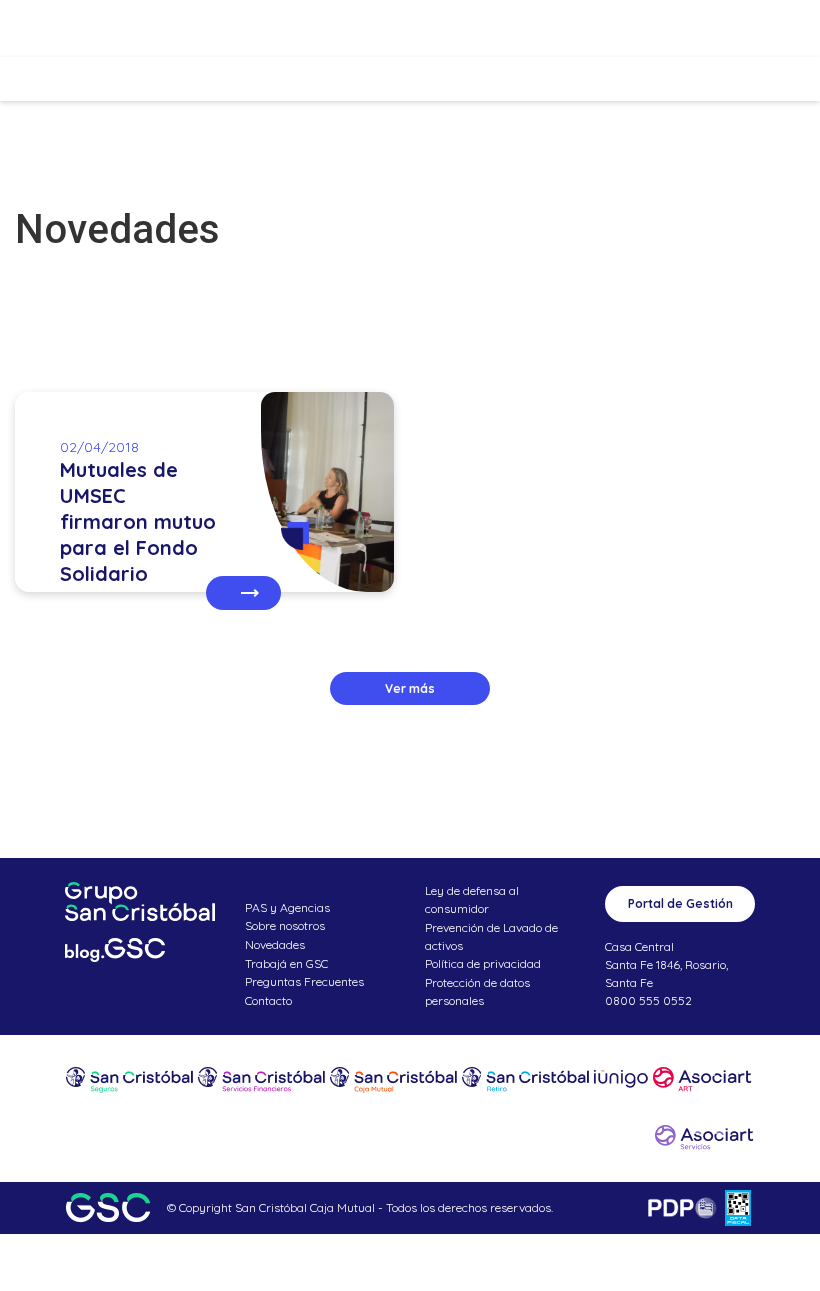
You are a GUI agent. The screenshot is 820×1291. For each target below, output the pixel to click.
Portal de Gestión (680, 903)
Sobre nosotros (285, 925)
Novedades (275, 944)
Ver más (410, 688)
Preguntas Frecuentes (304, 981)
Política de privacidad (483, 963)
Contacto (268, 1000)
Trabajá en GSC (286, 963)
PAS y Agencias (287, 907)
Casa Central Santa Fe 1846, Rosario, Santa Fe (666, 964)
